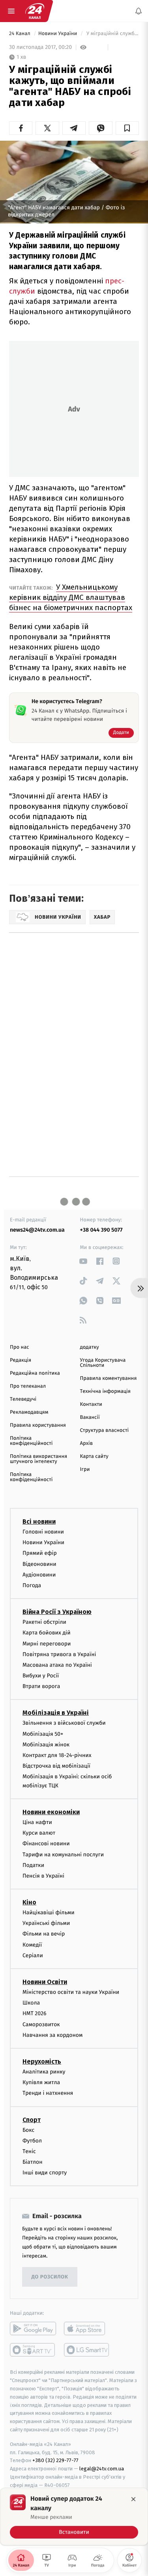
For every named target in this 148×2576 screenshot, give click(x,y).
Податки (33, 1865)
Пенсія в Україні (43, 1876)
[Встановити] (74, 2516)
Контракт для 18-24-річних (57, 1755)
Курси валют (39, 1833)
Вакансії (90, 1417)
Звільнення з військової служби (64, 1723)
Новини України (58, 34)
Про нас (20, 1347)
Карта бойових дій (47, 1633)
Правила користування (38, 1425)
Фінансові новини (46, 1844)
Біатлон (33, 2162)
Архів (86, 1443)
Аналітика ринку (44, 2072)
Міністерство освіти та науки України (71, 1992)
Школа (31, 2003)
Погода (32, 1585)
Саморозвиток (41, 2024)
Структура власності (105, 1430)
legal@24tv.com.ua (102, 2469)
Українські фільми (46, 1923)
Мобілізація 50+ (43, 1734)
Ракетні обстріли (44, 1622)
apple (87, 2328)
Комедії (32, 1944)
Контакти (91, 1404)
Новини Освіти (45, 1982)
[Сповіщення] (139, 11)
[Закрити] (133, 2499)
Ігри (85, 1469)
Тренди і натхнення (48, 2093)
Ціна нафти (37, 1822)
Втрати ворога (41, 1686)
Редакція (21, 1360)
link (83, 1261)
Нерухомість (42, 2061)
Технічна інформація (105, 1391)
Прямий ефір (40, 1553)
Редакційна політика (35, 1373)
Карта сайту (94, 1456)
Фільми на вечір (44, 1934)
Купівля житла (41, 2082)
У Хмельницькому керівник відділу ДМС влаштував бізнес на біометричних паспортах (71, 597)
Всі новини (39, 1522)
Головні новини (43, 1532)
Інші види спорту (45, 2173)
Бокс (28, 2130)
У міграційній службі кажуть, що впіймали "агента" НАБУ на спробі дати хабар (112, 34)
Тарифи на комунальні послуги (63, 1854)
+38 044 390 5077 (101, 1230)
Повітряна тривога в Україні (59, 1654)
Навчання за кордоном (52, 2035)
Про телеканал (28, 1386)
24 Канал (20, 34)
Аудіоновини (39, 1574)
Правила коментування (109, 1378)
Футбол (32, 2140)
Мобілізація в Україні (56, 1713)
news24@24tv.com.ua (37, 1230)
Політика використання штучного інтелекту (38, 1459)
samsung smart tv (87, 2350)
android (33, 2328)
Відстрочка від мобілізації (56, 1766)
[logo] (35, 11)
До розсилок (50, 2277)
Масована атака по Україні (57, 1665)
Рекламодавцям (29, 1412)
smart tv (33, 2350)
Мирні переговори (47, 1643)
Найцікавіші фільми (49, 1912)
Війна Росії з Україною (57, 1612)
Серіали (33, 1955)
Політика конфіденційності (31, 1441)
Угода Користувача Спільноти (103, 1363)
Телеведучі (23, 1399)
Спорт (32, 2119)
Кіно (29, 1902)
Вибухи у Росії (41, 1676)
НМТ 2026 (35, 2013)
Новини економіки (51, 1812)
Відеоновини (39, 1564)
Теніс (29, 2151)
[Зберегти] (127, 128)
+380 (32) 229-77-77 (55, 2460)
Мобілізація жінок (46, 1745)
